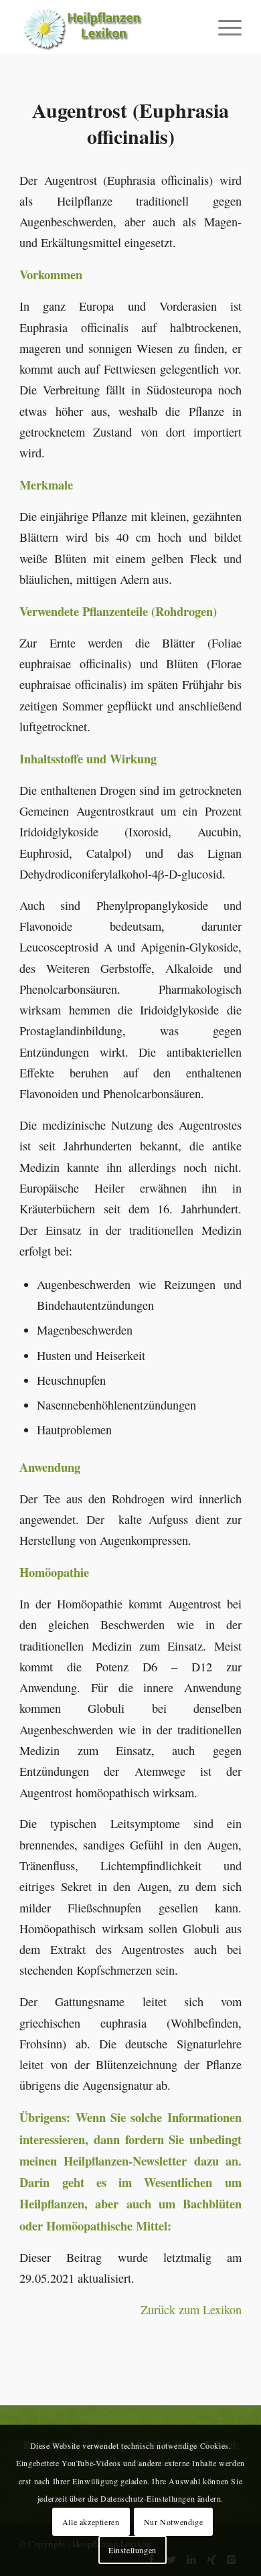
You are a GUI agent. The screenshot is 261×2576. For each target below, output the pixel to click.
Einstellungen (133, 2550)
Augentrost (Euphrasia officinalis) (130, 123)
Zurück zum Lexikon (191, 2309)
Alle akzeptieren (91, 2522)
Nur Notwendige (173, 2522)
